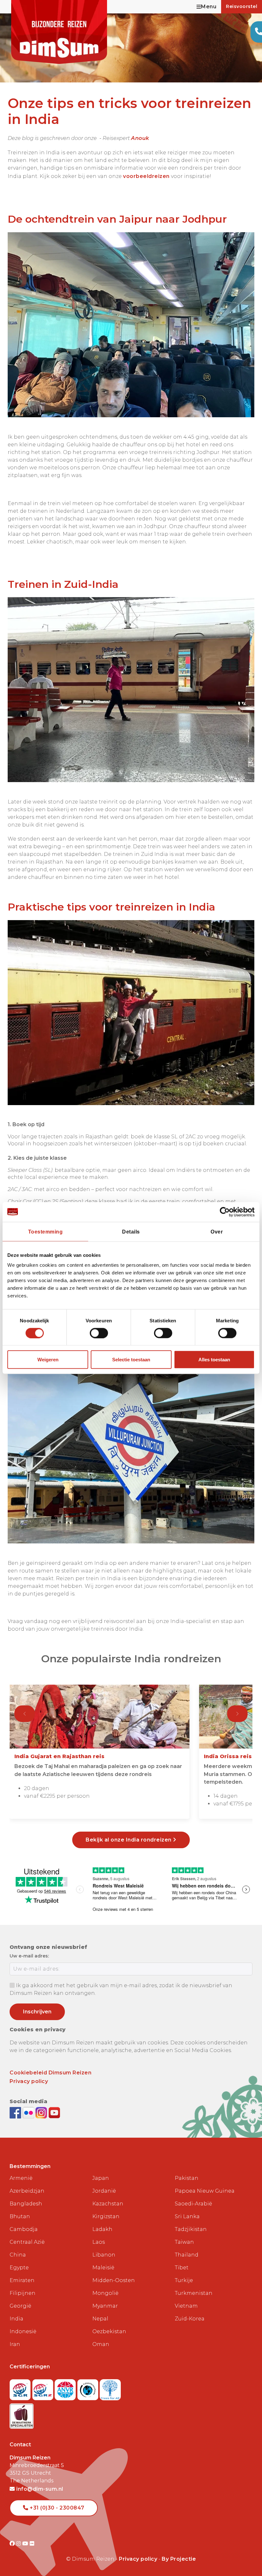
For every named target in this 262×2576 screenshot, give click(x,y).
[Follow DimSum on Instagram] (42, 2112)
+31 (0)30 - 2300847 (56, 2508)
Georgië (20, 2306)
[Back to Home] (59, 32)
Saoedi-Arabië (193, 2204)
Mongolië (105, 2293)
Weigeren (48, 1360)
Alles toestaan (214, 1360)
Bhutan (20, 2216)
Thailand (187, 2255)
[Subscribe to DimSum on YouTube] (54, 2112)
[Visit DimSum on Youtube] (26, 2544)
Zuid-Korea (190, 2319)
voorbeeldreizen (146, 176)
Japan (101, 2178)
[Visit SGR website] (21, 2388)
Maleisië (103, 2268)
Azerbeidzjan (27, 2191)
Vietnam (186, 2306)
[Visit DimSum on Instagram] (19, 2544)
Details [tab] (131, 1231)
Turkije (184, 2280)
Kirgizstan (106, 2216)
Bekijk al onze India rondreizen (129, 1840)
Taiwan (184, 2242)
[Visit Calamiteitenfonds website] (89, 2388)
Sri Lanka (187, 2216)
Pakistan (187, 2178)
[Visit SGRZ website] (44, 2388)
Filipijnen (23, 2293)
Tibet (182, 2268)
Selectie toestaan (131, 1360)
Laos (99, 2242)
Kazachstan (108, 2204)
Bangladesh (26, 2204)
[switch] (99, 1333)
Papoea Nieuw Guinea (205, 2191)
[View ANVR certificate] (66, 2388)
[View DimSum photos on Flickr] (29, 2112)
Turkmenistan (194, 2293)
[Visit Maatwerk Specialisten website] (22, 2414)
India (16, 2319)
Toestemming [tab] (46, 1231)
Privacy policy (29, 2081)
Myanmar (105, 2306)
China (18, 2255)
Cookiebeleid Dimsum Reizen (50, 2073)
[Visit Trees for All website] (110, 2388)
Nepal (100, 2319)
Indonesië (23, 2331)
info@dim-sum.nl (39, 2489)
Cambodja (24, 2229)
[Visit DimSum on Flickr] (32, 2544)
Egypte (19, 2268)
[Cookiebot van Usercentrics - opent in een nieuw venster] (227, 1212)
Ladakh (102, 2229)
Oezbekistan (109, 2331)
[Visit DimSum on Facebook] (16, 2112)
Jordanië (104, 2191)
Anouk (140, 138)
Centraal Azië (27, 2242)
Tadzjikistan (191, 2229)
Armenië (21, 2178)
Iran (15, 2344)
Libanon (104, 2255)
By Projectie (179, 2559)
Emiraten (22, 2280)
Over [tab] (217, 1231)
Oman (101, 2344)
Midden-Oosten (114, 2280)
